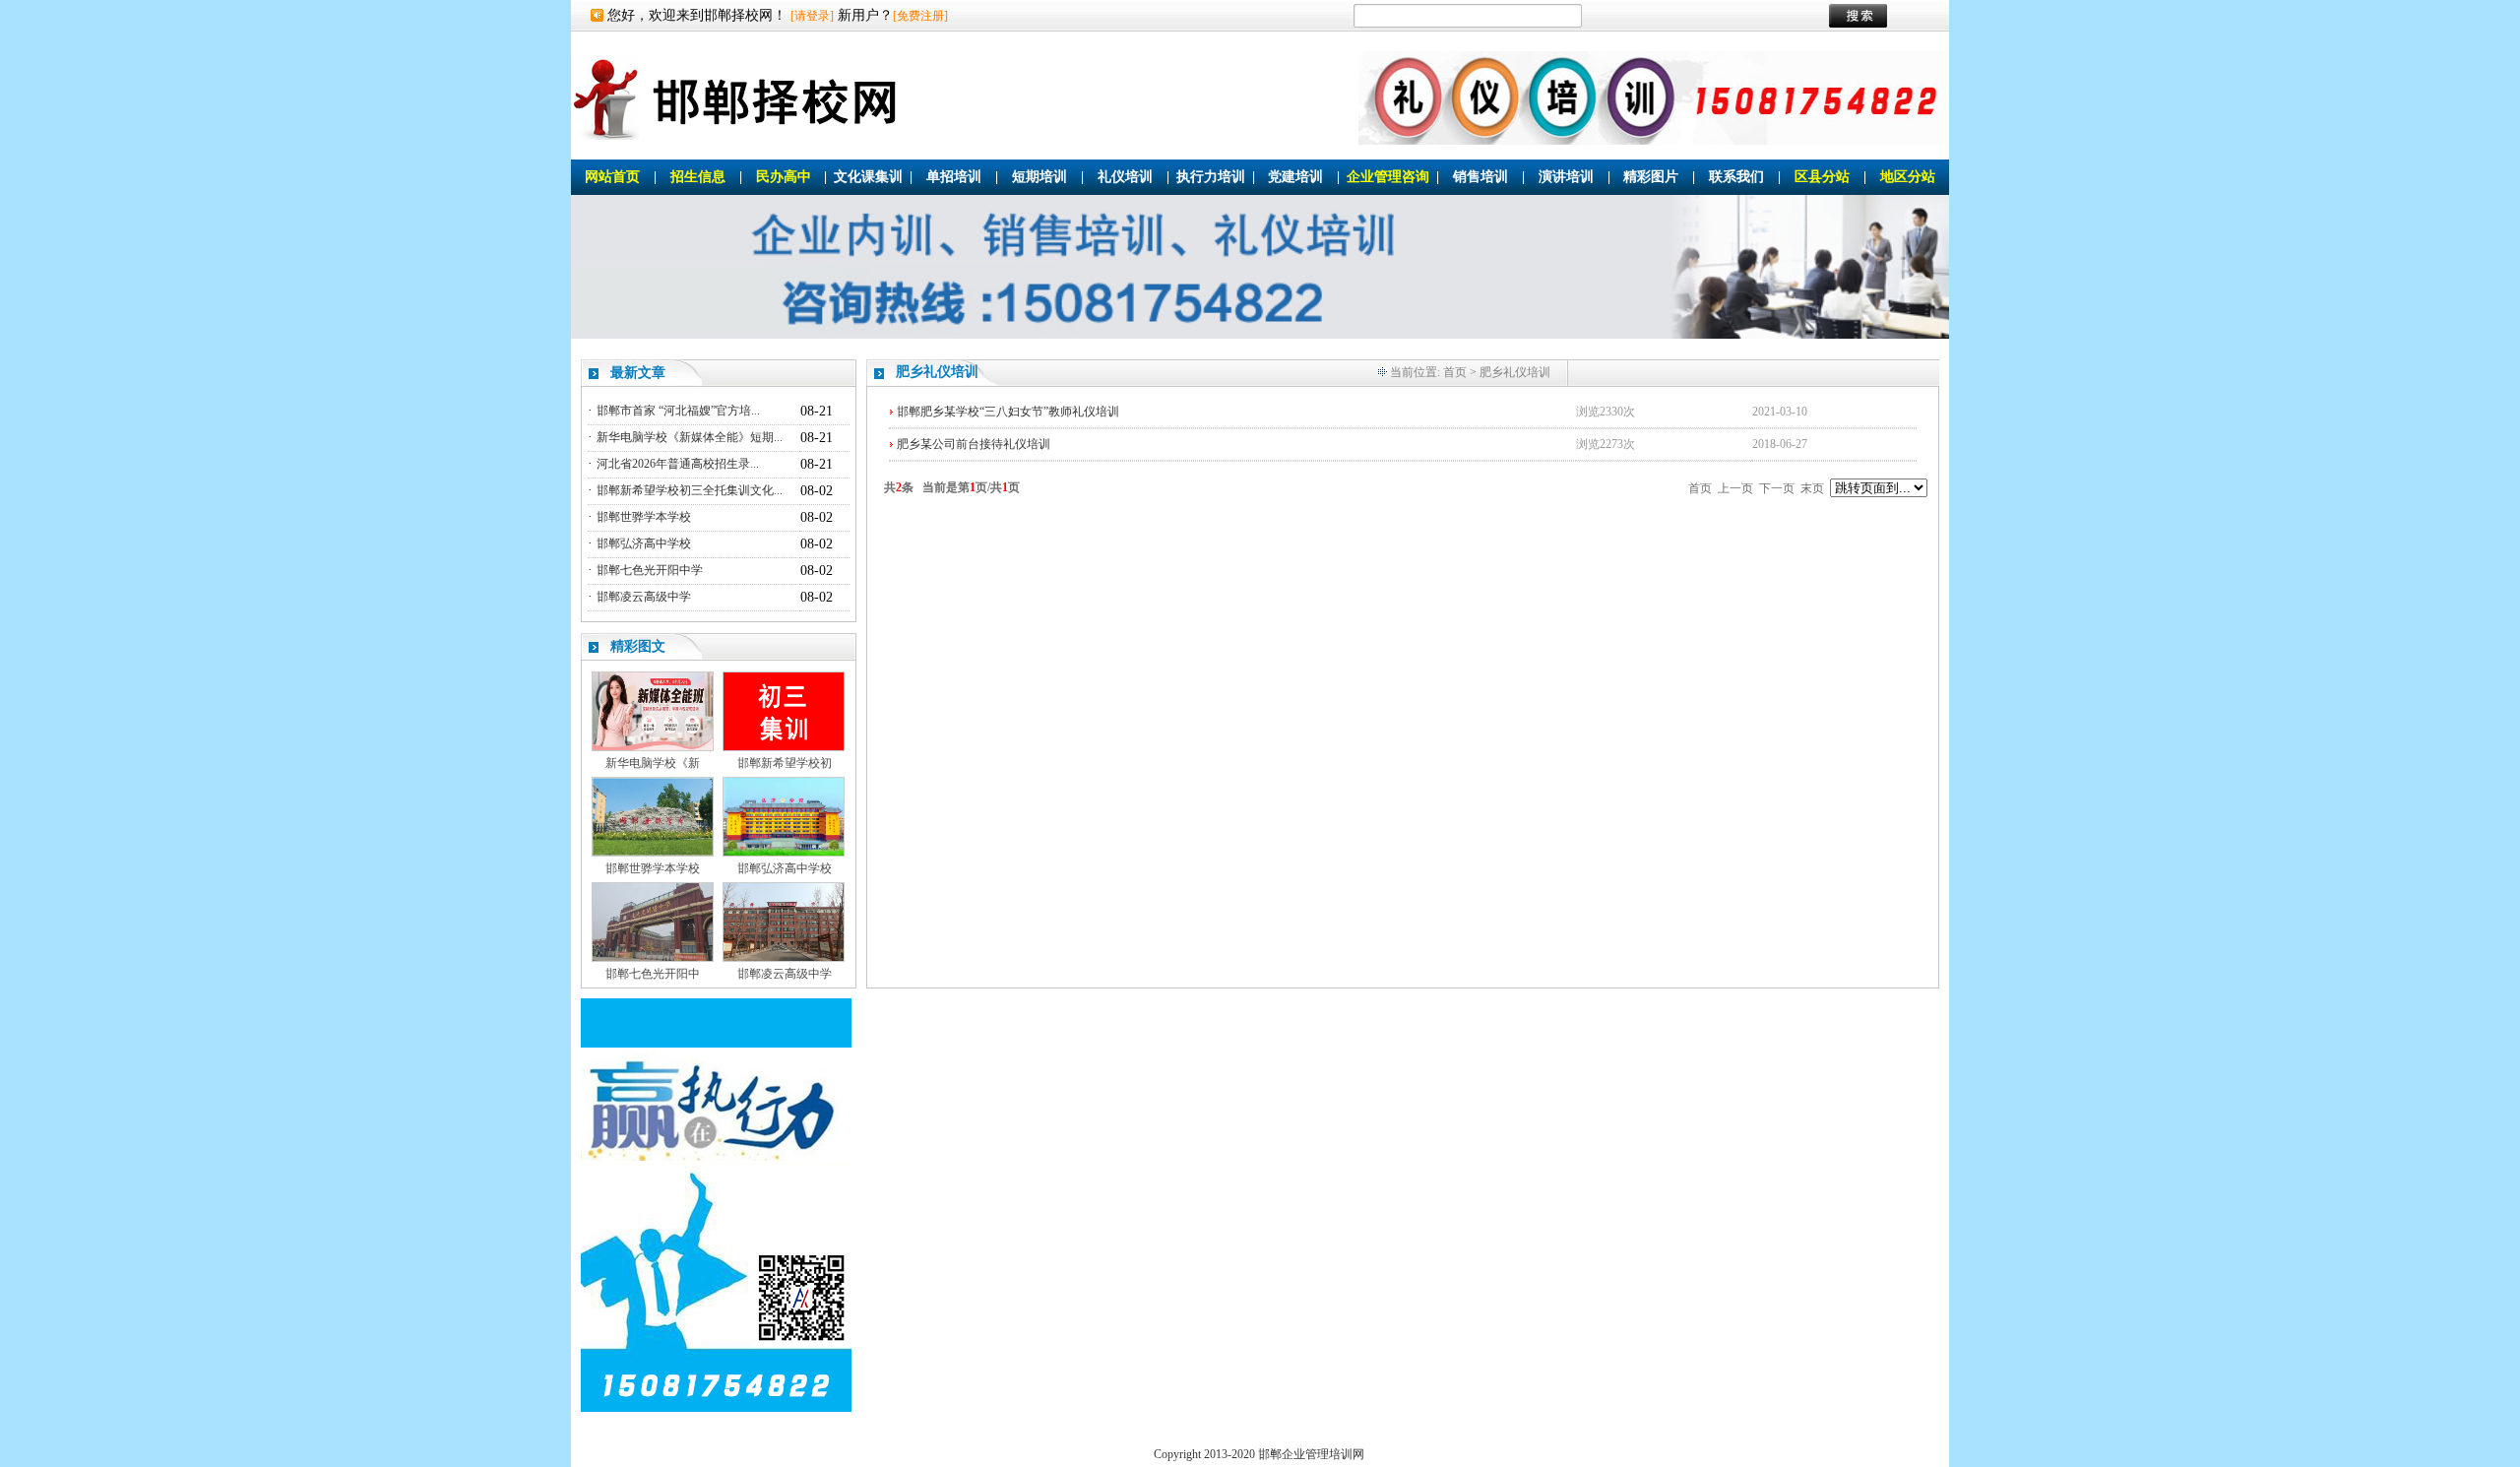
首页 (1455, 372)
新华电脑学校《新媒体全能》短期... (690, 437)
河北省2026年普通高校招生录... (678, 464)
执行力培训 (1211, 177)
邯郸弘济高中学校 (644, 543)
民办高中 (784, 177)
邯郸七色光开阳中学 (650, 570)
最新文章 (638, 373)
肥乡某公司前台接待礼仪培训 (974, 444)
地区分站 (1908, 177)
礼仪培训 (1125, 177)
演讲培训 (1566, 177)
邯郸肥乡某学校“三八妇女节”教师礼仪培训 (1008, 412)
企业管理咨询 (1388, 177)
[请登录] (812, 16)
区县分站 (1822, 177)
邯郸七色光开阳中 (653, 974)
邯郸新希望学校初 (785, 763)
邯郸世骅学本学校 (644, 517)
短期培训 (1039, 177)
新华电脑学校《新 (653, 763)
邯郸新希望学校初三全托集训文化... (690, 490)
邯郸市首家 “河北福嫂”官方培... (678, 411)
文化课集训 (868, 177)
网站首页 (612, 177)
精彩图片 (1651, 177)
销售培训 (1480, 177)
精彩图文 (638, 646)
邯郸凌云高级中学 (644, 597)
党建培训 (1295, 177)
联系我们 (1736, 177)
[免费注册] (920, 16)
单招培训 (954, 177)
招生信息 (698, 177)
